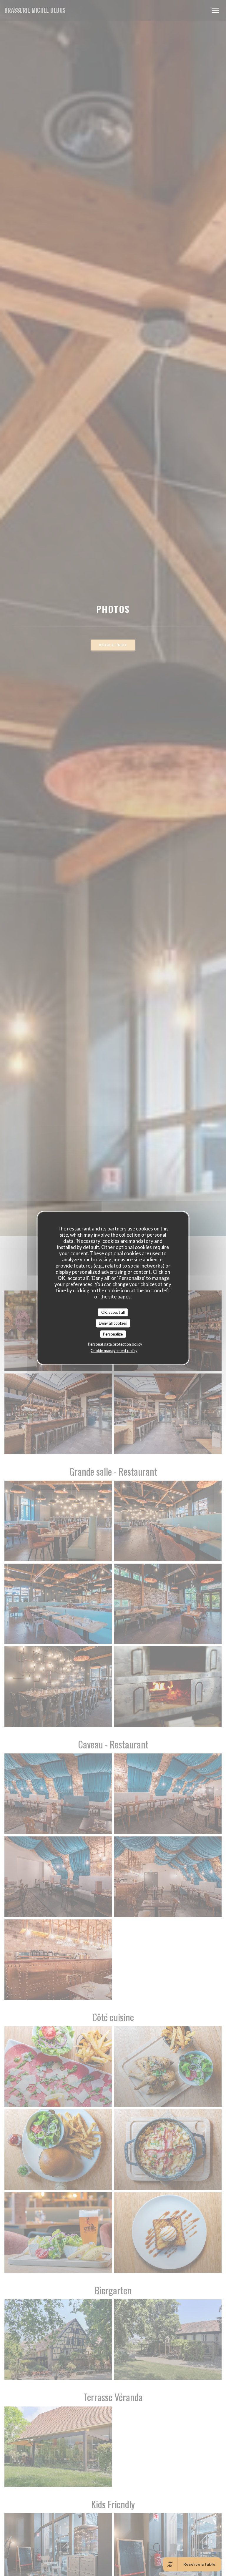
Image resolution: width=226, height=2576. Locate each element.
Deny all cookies (113, 1323)
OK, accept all (113, 1312)
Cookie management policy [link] (114, 1351)
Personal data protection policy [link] (115, 1344)
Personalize (113, 1334)
